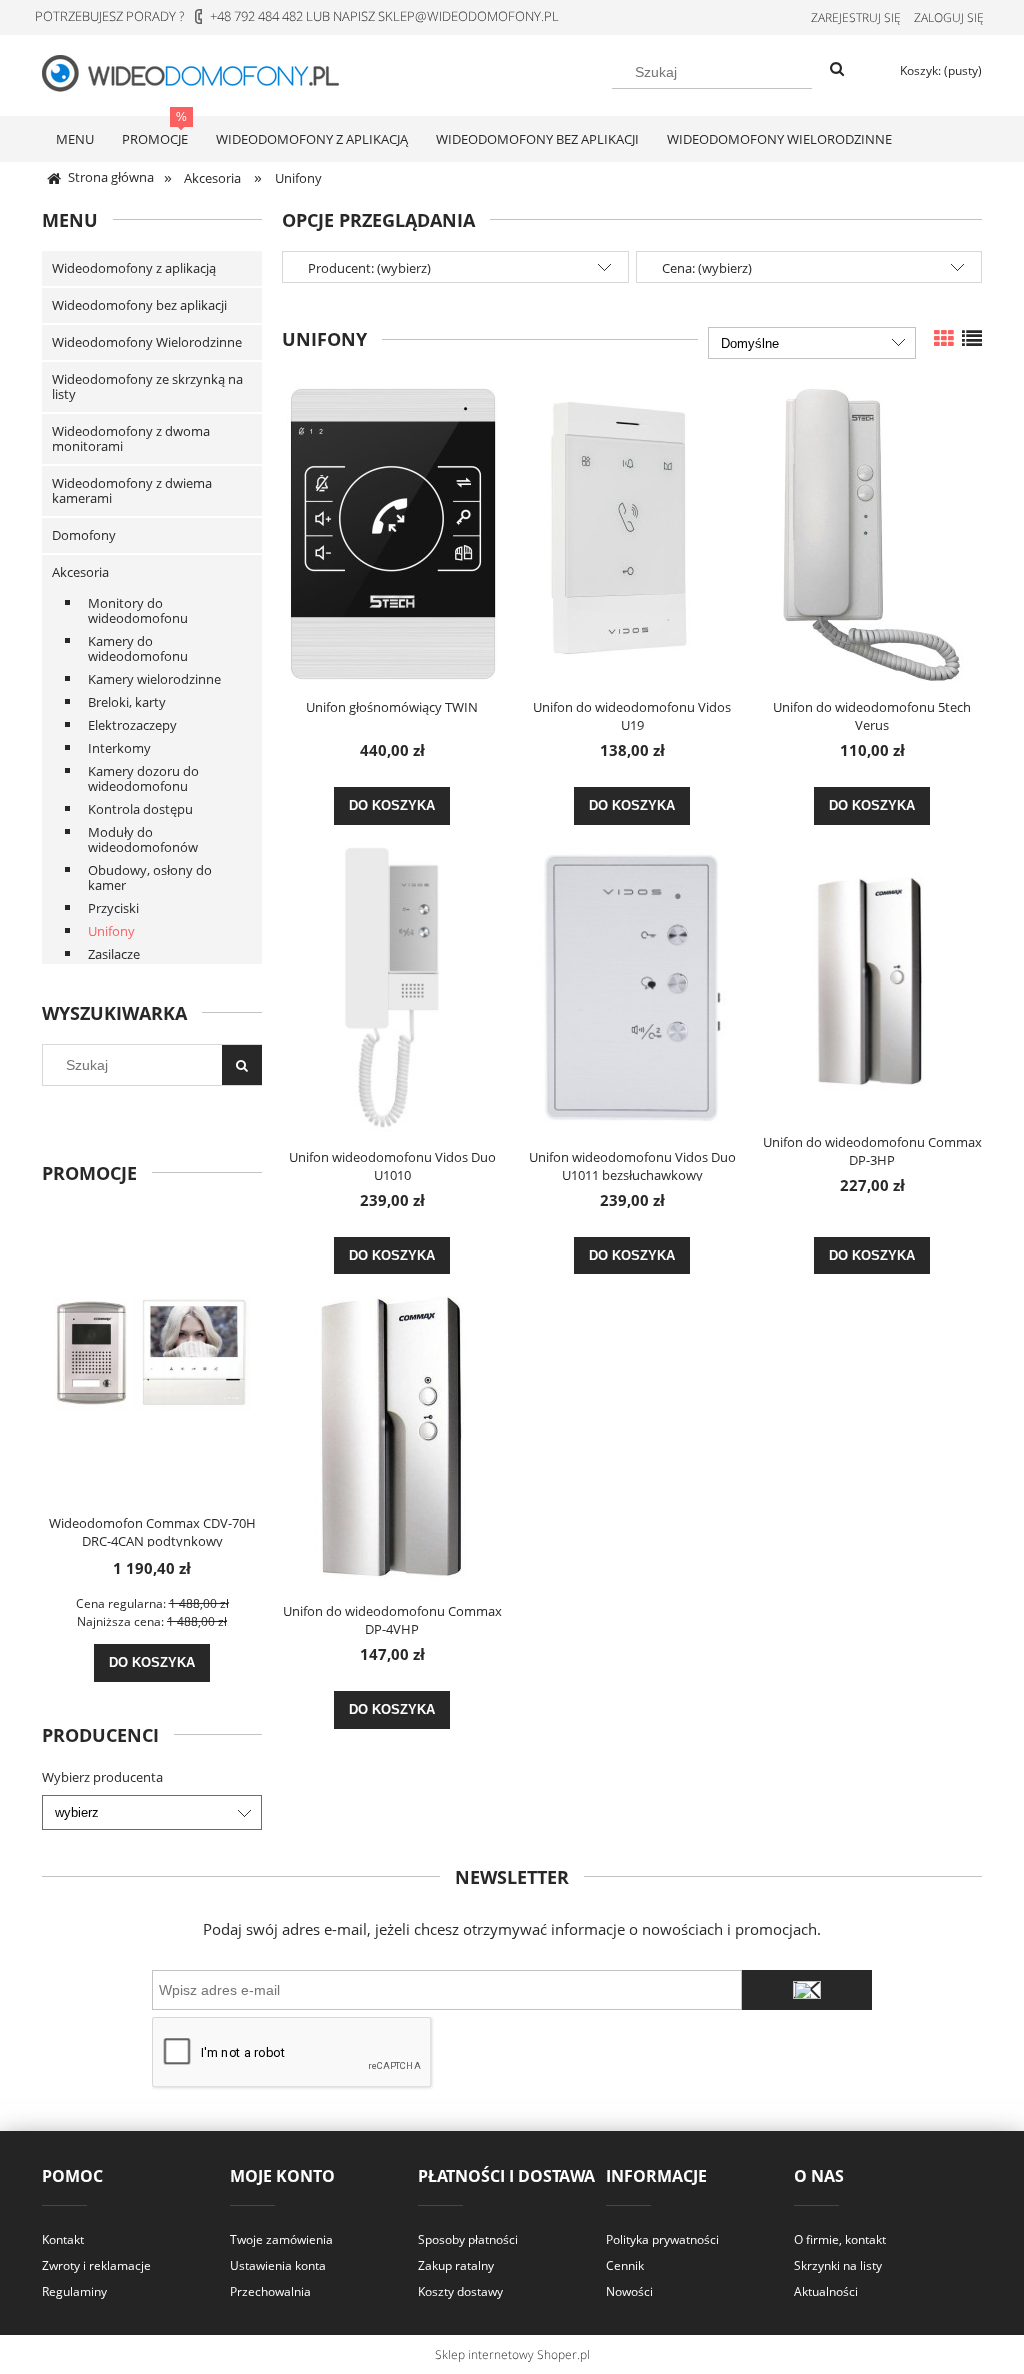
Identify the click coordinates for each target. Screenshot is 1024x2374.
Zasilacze (114, 954)
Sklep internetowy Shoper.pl (512, 2354)
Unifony (111, 931)
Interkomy (119, 748)
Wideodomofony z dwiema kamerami (132, 490)
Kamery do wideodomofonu (138, 648)
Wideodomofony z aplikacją (134, 268)
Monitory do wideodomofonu (138, 610)
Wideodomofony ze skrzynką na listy (147, 386)
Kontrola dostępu (140, 809)
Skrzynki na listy (838, 2265)
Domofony (84, 535)
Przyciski (113, 908)
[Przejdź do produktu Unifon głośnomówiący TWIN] (392, 535)
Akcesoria (80, 572)
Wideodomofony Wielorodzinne (147, 342)
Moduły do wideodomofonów (143, 839)
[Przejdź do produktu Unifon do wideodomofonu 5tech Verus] (872, 535)
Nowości (629, 2291)
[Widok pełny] (972, 338)
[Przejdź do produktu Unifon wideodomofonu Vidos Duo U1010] (392, 987)
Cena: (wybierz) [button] (707, 268)
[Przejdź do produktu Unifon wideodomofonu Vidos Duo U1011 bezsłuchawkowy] (632, 987)
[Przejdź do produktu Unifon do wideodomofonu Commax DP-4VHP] (392, 1439)
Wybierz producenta (102, 1777)
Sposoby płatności (468, 2239)
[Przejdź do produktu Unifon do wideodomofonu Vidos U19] (632, 535)
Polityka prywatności (662, 2239)
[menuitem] (75, 139)
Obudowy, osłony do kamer (150, 877)
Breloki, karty (127, 702)
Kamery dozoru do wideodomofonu (143, 778)
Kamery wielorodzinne (154, 679)
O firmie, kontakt (840, 2239)
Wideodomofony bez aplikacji (139, 305)
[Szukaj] (837, 70)
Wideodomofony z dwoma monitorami (131, 438)
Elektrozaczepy (132, 725)
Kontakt (63, 2239)
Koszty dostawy (460, 2291)
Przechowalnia (270, 2291)
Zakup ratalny (456, 2265)
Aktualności (826, 2291)
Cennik (625, 2265)
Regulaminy (74, 2291)
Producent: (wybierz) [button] (369, 268)
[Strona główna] (202, 72)
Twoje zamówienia (281, 2239)
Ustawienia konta (278, 2265)
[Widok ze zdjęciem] (944, 338)
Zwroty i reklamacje (96, 2265)
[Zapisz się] (807, 1990)
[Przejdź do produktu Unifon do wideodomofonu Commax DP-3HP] (872, 980)
